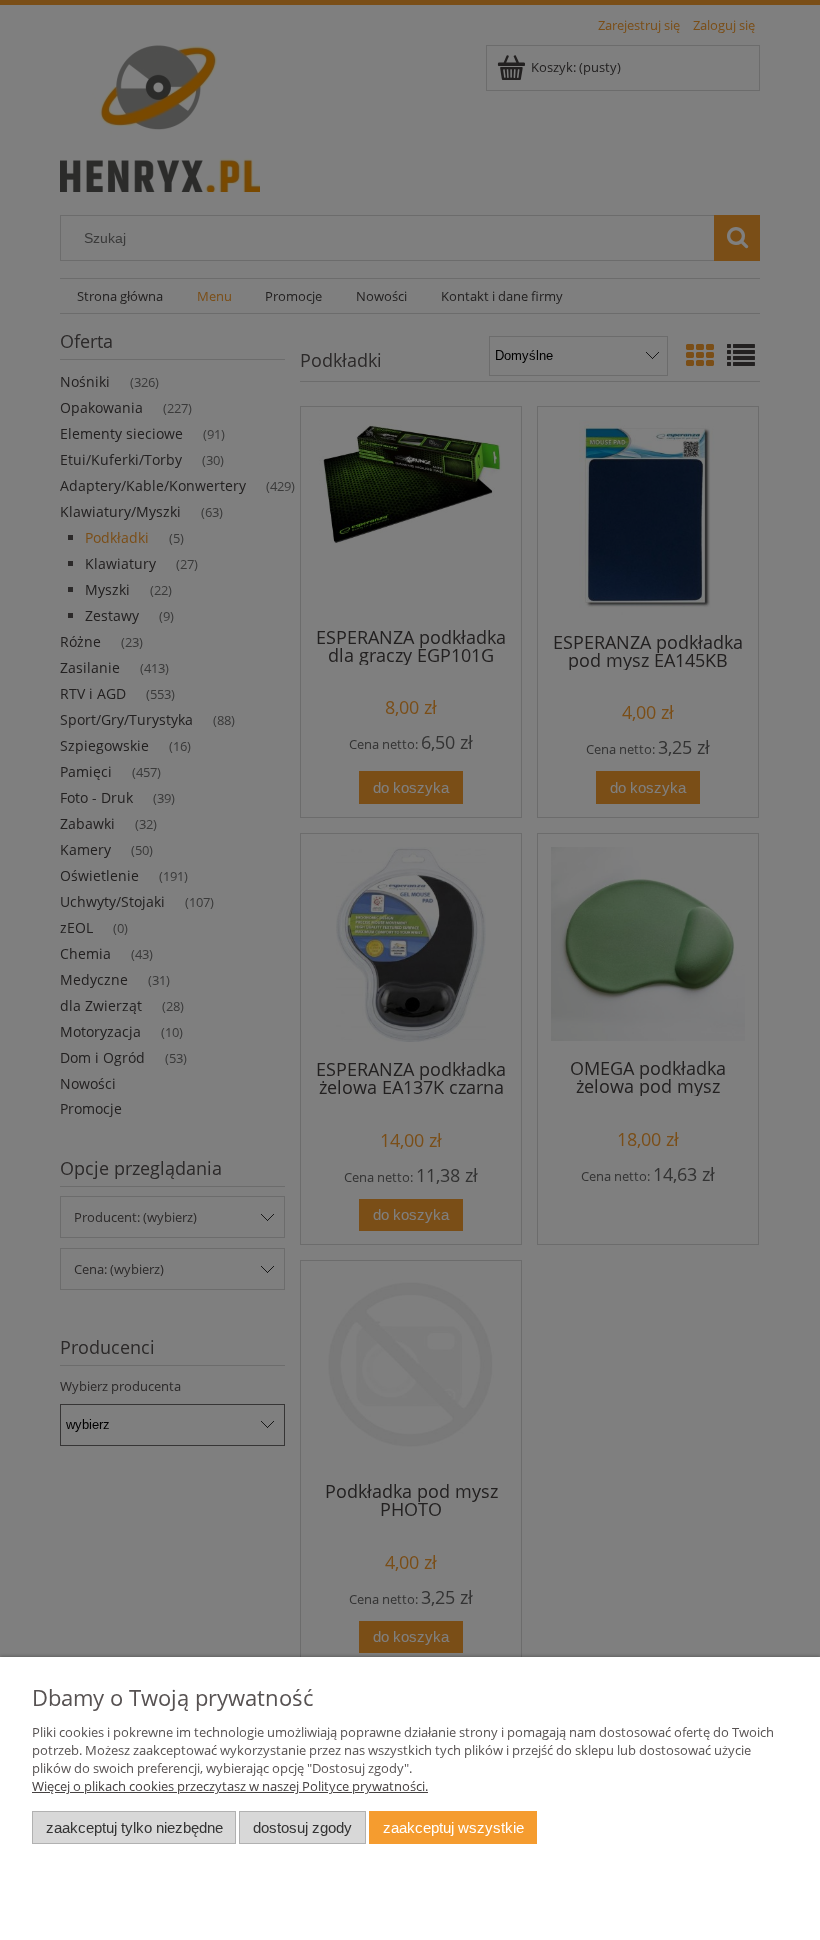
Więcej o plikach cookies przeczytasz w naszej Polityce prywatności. (230, 1786)
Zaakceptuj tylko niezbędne (134, 1827)
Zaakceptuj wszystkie (453, 1827)
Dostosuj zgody (302, 1827)
